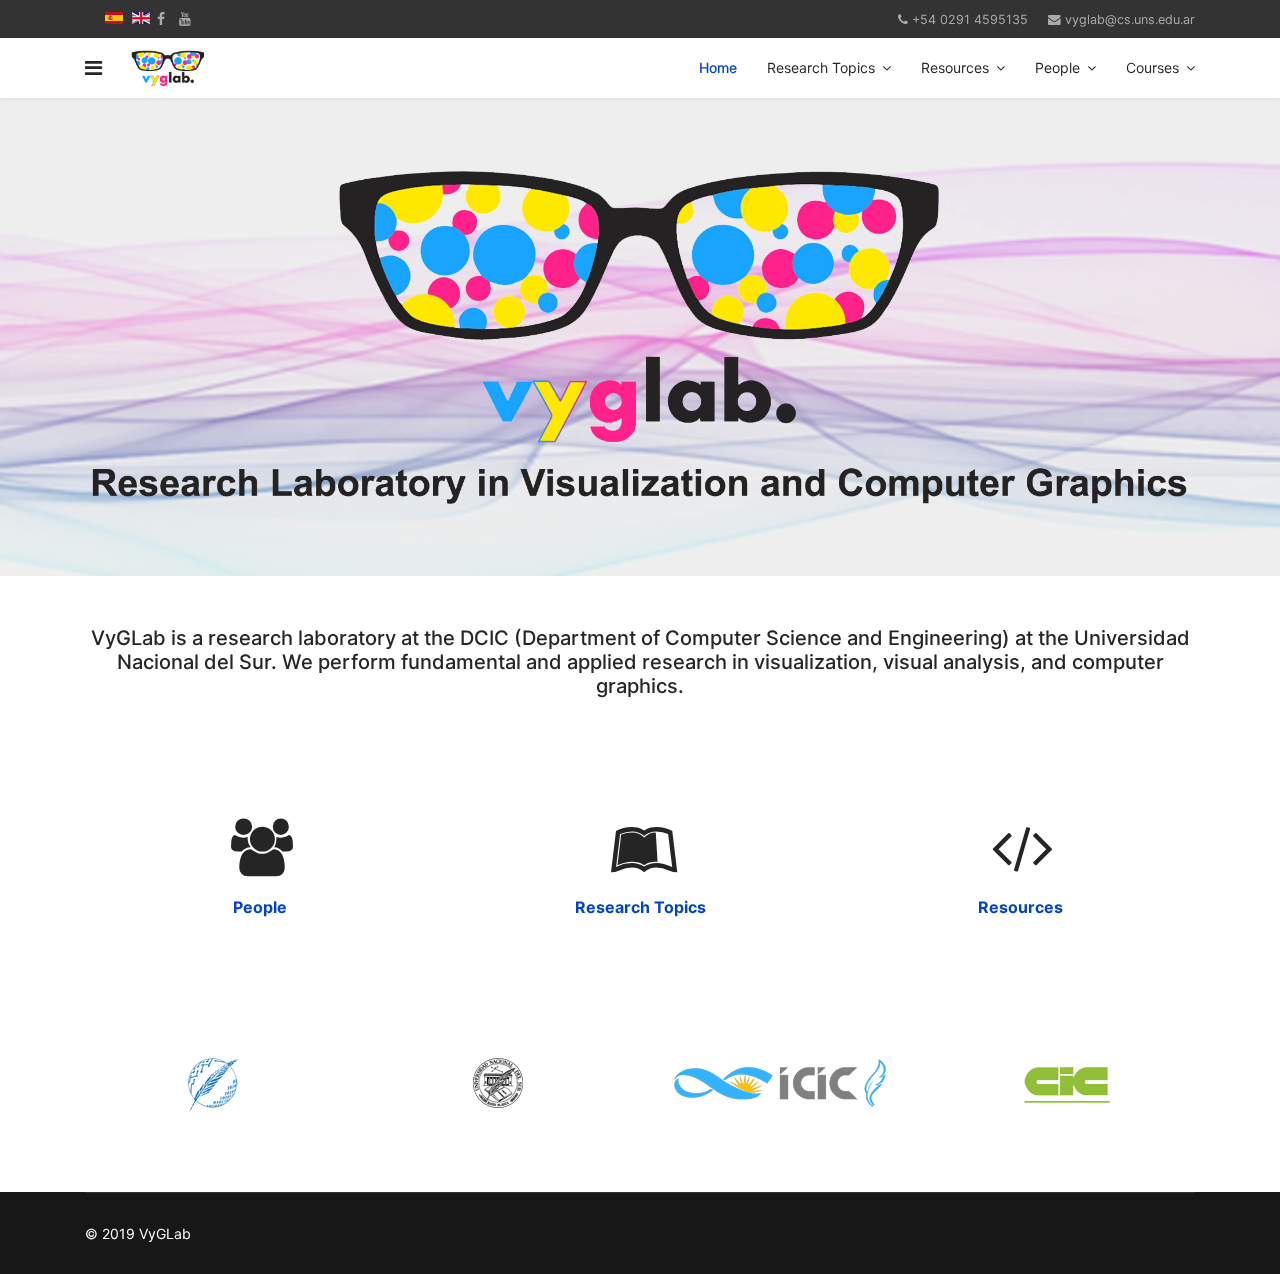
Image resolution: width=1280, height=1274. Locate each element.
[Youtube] (185, 18)
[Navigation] (93, 68)
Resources (955, 67)
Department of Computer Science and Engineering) (768, 638)
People (1057, 67)
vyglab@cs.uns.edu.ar (1130, 19)
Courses (1152, 67)
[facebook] (161, 18)
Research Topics (821, 67)
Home (718, 67)
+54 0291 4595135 (970, 19)
